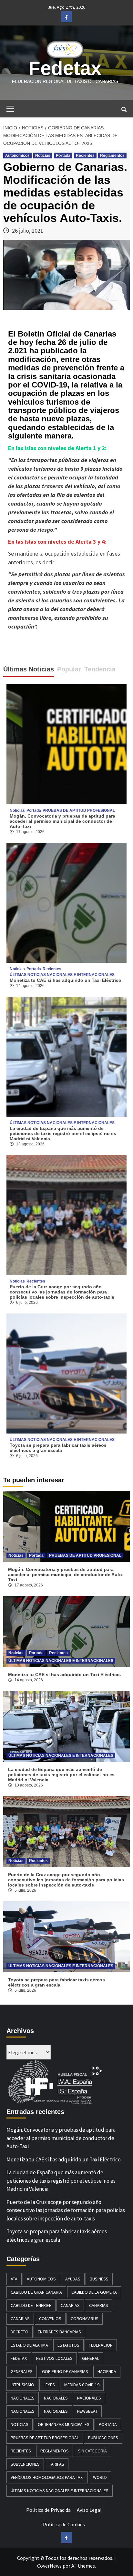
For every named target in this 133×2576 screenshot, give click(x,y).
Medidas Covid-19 (82, 2385)
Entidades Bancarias (59, 2332)
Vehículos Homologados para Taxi (47, 2477)
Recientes (85, 156)
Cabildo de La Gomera (94, 2292)
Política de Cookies (64, 2524)
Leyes (49, 2385)
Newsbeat (87, 2411)
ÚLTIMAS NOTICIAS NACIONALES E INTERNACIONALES (62, 975)
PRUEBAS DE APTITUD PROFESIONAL (79, 810)
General (91, 2358)
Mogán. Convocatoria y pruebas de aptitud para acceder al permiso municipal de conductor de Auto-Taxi (62, 821)
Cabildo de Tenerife (31, 2305)
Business (99, 2279)
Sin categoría (92, 2451)
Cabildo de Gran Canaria (36, 2292)
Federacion (101, 2345)
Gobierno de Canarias (65, 2371)
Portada (63, 156)
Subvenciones (25, 2464)
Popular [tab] (69, 669)
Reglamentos (112, 156)
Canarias (70, 2305)
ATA (14, 2279)
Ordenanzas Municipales (64, 2424)
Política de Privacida (48, 2510)
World (100, 2477)
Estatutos (68, 2345)
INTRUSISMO (22, 2385)
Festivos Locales (54, 2358)
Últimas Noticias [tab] (29, 669)
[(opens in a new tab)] (66, 902)
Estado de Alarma (29, 2345)
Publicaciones (103, 2438)
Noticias (43, 156)
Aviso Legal (89, 2510)
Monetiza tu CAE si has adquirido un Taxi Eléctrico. (66, 980)
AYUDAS (73, 2279)
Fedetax (65, 68)
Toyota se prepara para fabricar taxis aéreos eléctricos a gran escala (58, 1448)
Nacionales (23, 2398)
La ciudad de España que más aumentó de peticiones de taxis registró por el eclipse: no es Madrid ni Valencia (63, 1133)
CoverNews (49, 2566)
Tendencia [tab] (100, 669)
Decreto (20, 2332)
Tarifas (57, 2464)
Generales (22, 2371)
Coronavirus (85, 2319)
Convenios (50, 2319)
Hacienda (107, 2371)
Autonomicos (17, 156)
